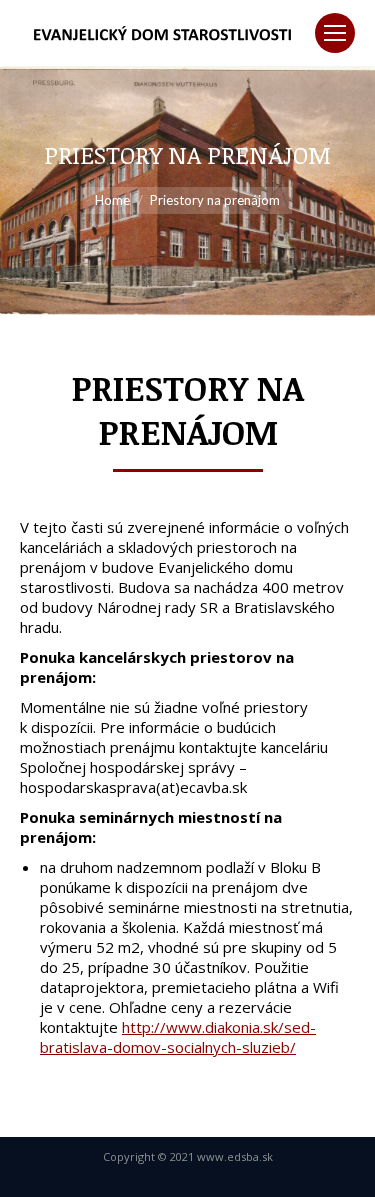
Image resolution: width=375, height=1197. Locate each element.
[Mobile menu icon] (335, 33)
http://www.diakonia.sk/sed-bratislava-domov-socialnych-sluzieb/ (178, 1037)
